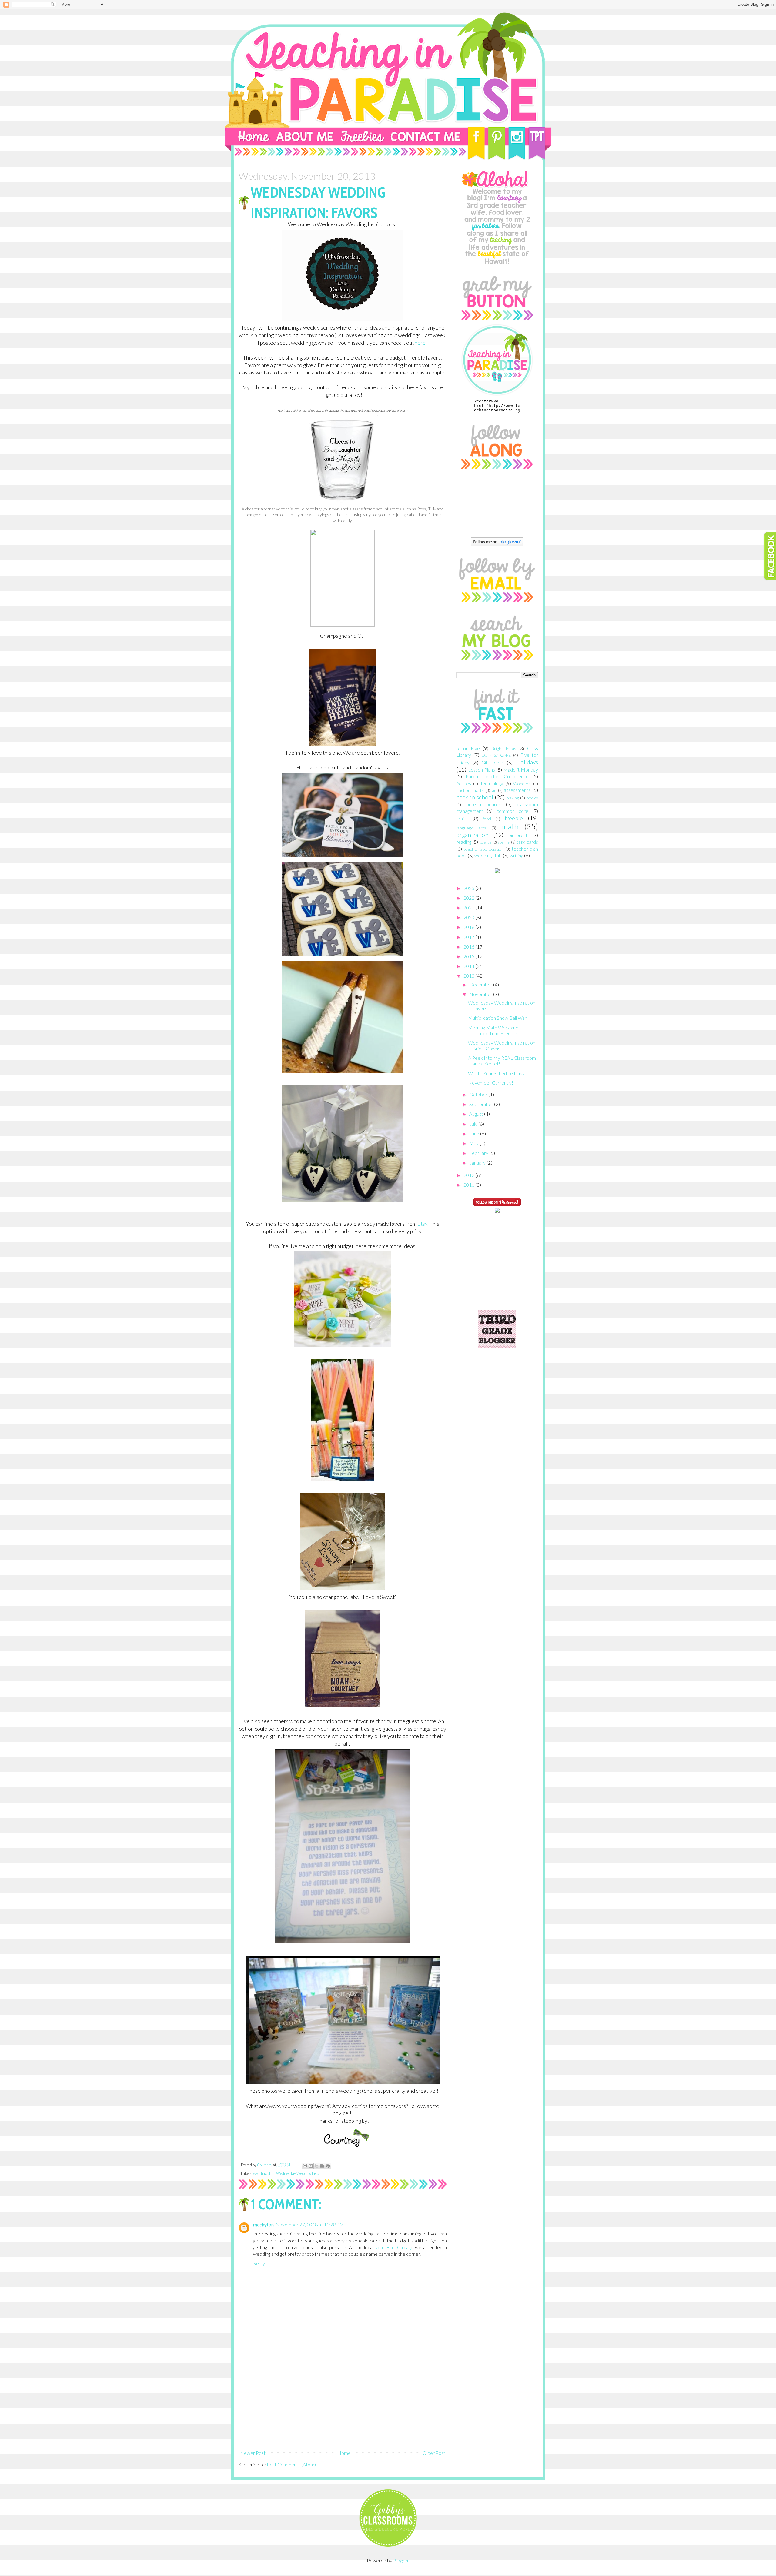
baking (513, 798)
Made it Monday (521, 770)
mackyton (263, 2224)
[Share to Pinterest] (328, 2166)
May (474, 1143)
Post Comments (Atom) (291, 2464)
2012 (469, 1175)
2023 (469, 888)
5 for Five (468, 748)
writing (516, 855)
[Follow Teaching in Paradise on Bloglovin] (497, 544)
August (477, 1114)
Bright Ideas (504, 748)
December (481, 984)
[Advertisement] (343, 2402)
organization (472, 835)
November (481, 994)
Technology (492, 783)
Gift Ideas (493, 762)
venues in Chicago (394, 2247)
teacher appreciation (484, 849)
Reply (259, 2263)
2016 (469, 947)
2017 (469, 937)
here (420, 343)
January (478, 1163)
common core (512, 811)
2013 (469, 976)
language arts (471, 828)
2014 (469, 966)
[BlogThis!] (311, 2166)
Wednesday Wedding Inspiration (303, 2173)
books (532, 798)
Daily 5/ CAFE (496, 755)
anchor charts (470, 790)
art (494, 790)
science (485, 842)
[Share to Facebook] (322, 2166)
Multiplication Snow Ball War (497, 1018)
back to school (475, 797)
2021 (469, 907)
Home (344, 2453)
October (479, 1094)
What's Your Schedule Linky (496, 1073)
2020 (469, 917)
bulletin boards (483, 804)
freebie (514, 818)
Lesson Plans (482, 770)
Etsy (422, 1224)
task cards (527, 842)
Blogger (401, 2560)
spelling (504, 842)
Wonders (522, 784)
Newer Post (253, 2453)
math (510, 826)
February (479, 1153)
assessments (517, 790)
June (475, 1133)
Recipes (464, 784)
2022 (469, 898)
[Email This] (305, 2166)
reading (464, 842)
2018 (469, 927)
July (474, 1124)
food (487, 819)
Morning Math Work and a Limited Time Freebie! (495, 1030)
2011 (469, 1185)
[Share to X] (316, 2166)
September (482, 1104)
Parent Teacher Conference (497, 776)
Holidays (527, 762)
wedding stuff (264, 2173)
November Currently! (491, 1083)
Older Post (434, 2453)
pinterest (518, 835)
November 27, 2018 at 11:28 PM (310, 2224)
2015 (469, 956)
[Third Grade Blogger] (497, 1346)
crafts (462, 818)
